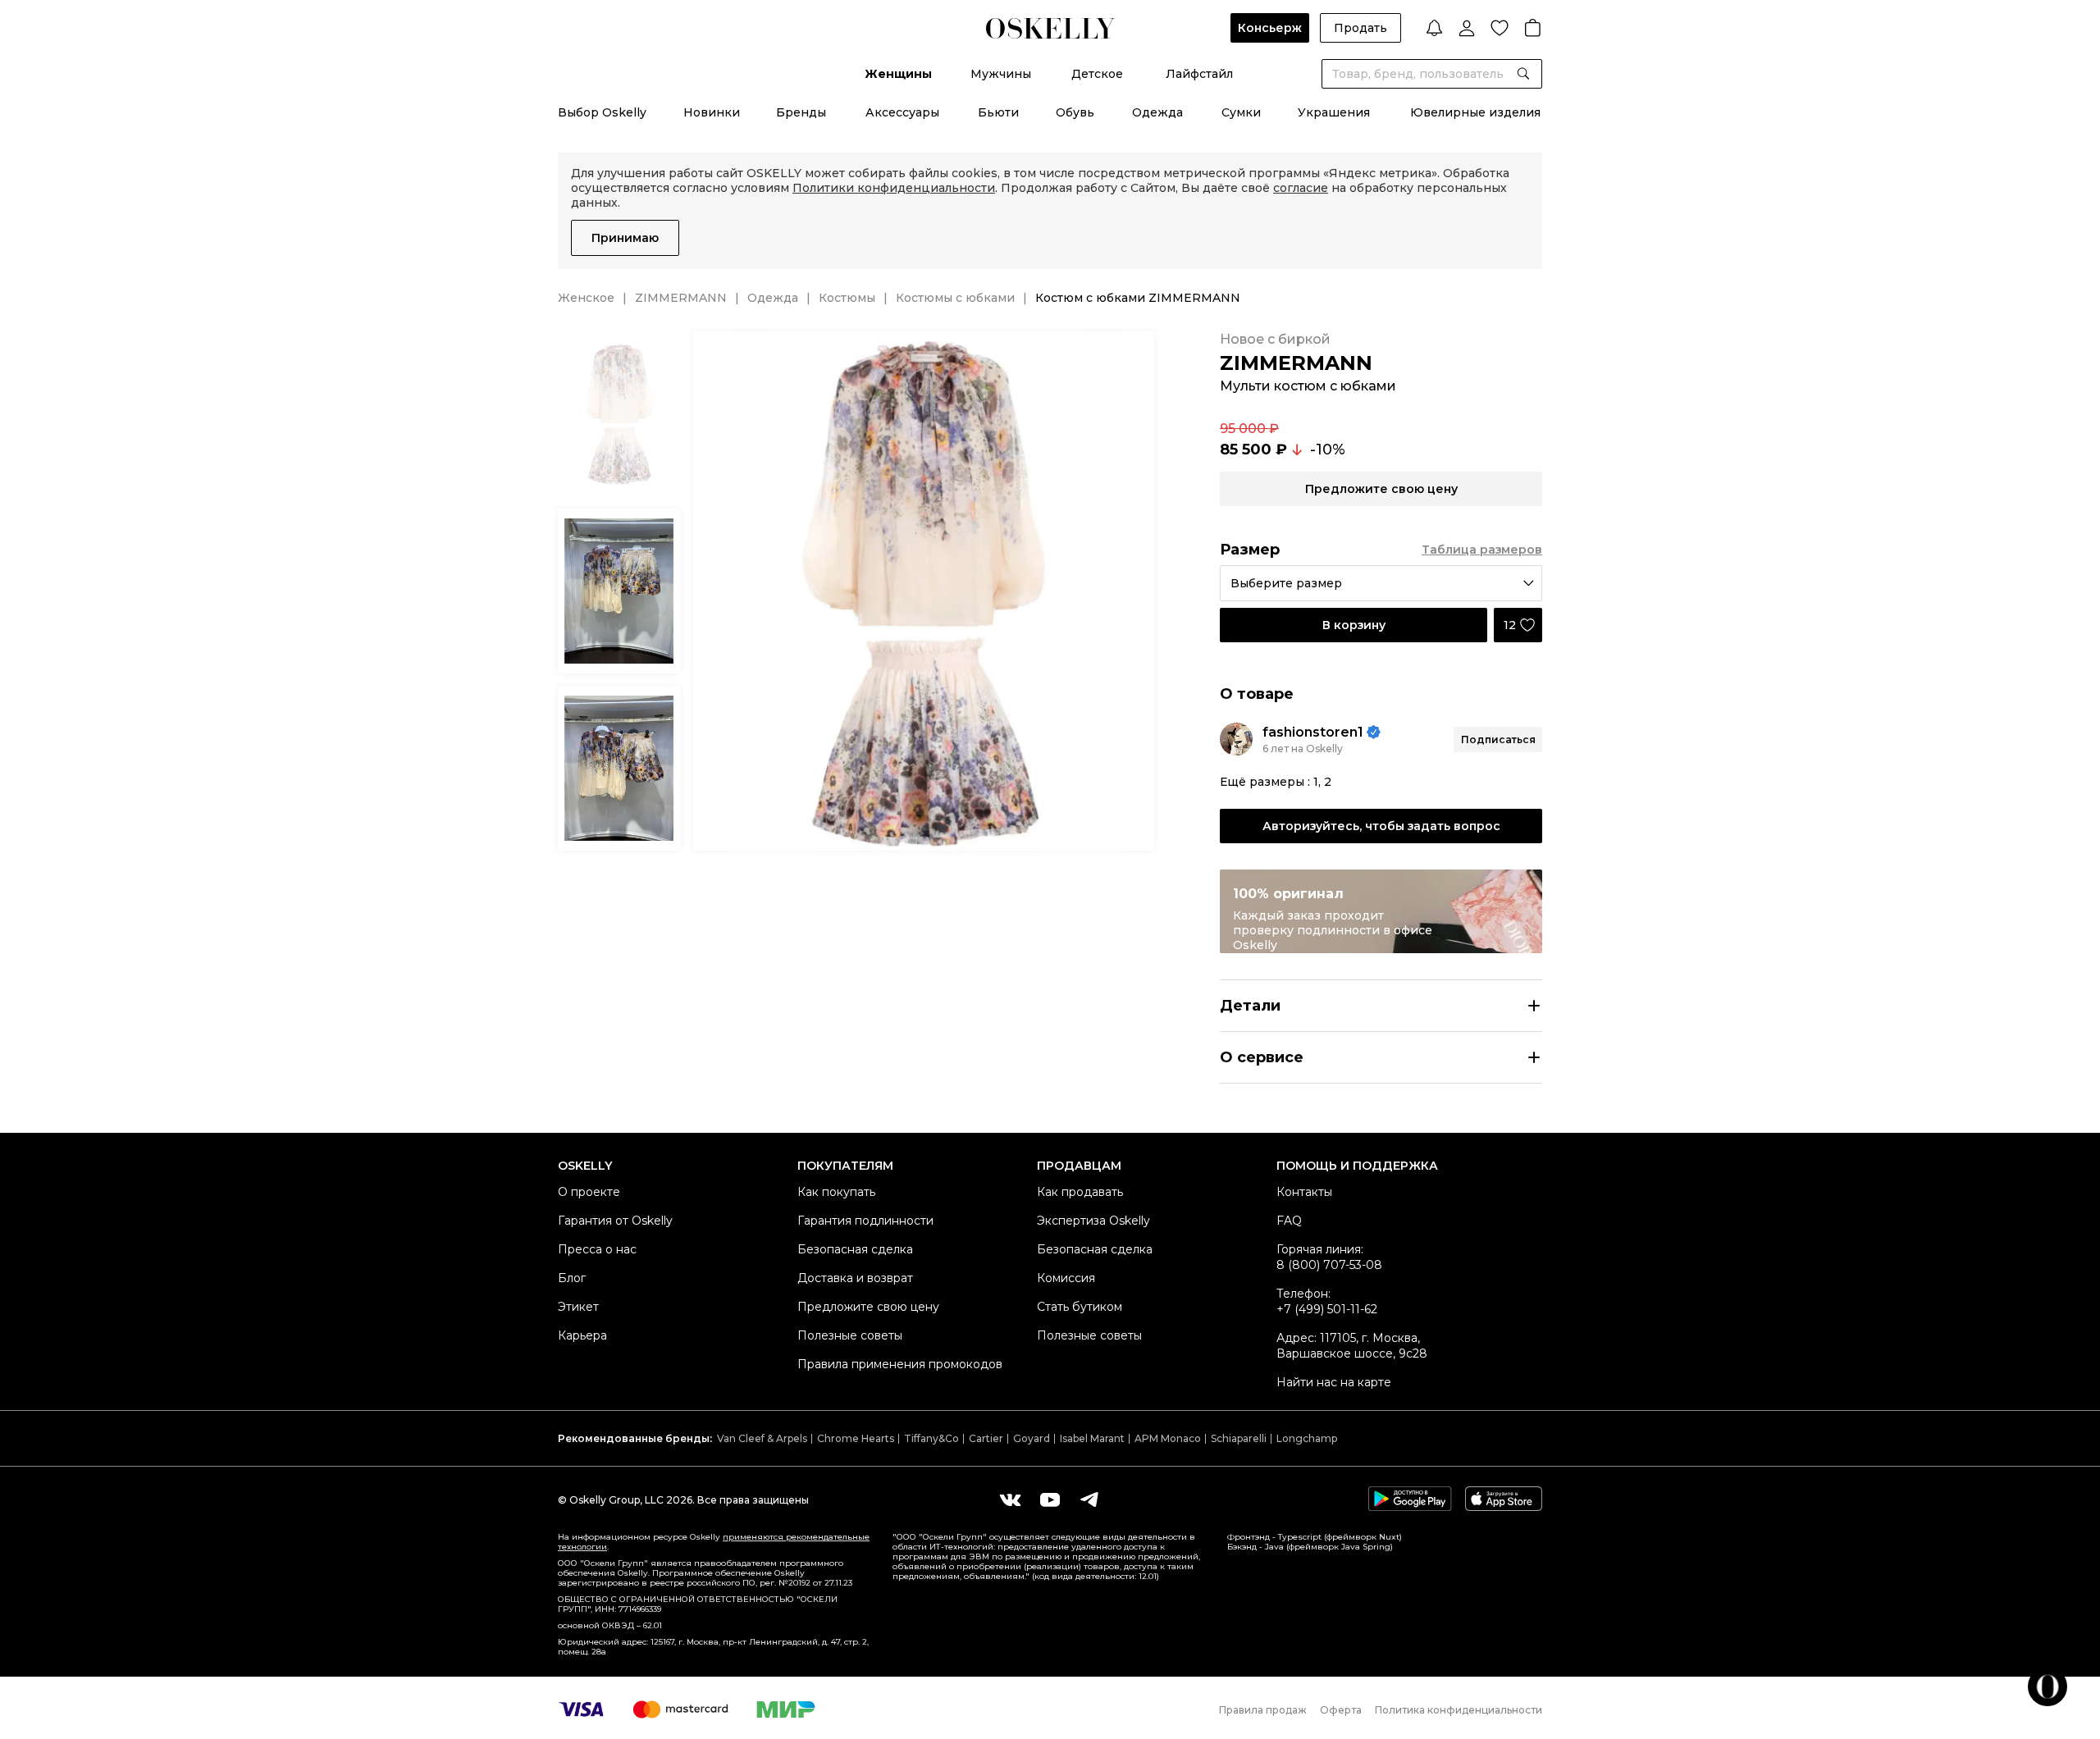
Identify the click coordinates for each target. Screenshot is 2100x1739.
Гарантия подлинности (865, 1221)
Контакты (1304, 1192)
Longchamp (1307, 1438)
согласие (1301, 188)
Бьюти (998, 112)
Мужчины (1001, 74)
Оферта (1341, 1710)
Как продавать (1080, 1192)
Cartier (986, 1438)
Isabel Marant (1092, 1438)
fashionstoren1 (1313, 732)
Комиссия (1066, 1278)
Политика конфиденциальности (1459, 1710)
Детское (1097, 74)
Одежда (1157, 112)
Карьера (582, 1335)
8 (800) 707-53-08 (1329, 1265)
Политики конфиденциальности (894, 188)
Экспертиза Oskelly (1093, 1221)
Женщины (898, 74)
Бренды (801, 112)
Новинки (712, 112)
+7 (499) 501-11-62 (1327, 1309)
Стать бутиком (1080, 1307)
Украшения (1334, 112)
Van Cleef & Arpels (762, 1438)
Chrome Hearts (856, 1438)
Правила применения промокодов (900, 1364)
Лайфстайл (1199, 74)
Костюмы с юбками (955, 298)
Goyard (1032, 1438)
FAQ (1289, 1221)
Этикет (578, 1307)
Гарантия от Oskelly (615, 1221)
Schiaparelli (1239, 1438)
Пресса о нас (597, 1249)
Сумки (1241, 112)
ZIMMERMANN (681, 298)
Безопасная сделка (855, 1249)
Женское (586, 298)
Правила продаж (1263, 1710)
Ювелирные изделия (1475, 112)
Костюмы (847, 298)
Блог (572, 1278)
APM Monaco (1168, 1438)
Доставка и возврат (855, 1278)
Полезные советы (850, 1335)
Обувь (1075, 112)
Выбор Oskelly (602, 112)
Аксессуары (902, 112)
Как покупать (836, 1192)
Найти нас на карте (1334, 1382)
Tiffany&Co (931, 1438)
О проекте (589, 1192)
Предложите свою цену (868, 1307)
